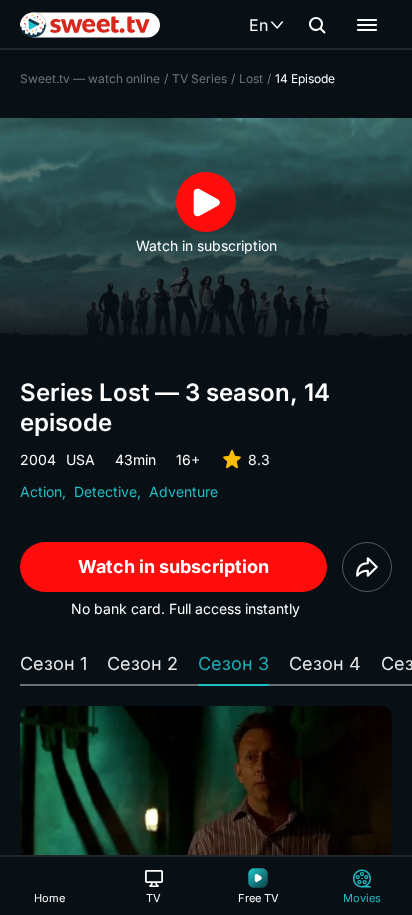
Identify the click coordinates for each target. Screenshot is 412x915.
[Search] (317, 25)
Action (41, 491)
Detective (105, 491)
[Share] (367, 567)
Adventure (183, 491)
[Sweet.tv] (90, 25)
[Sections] (367, 25)
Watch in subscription (173, 566)
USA (80, 459)
